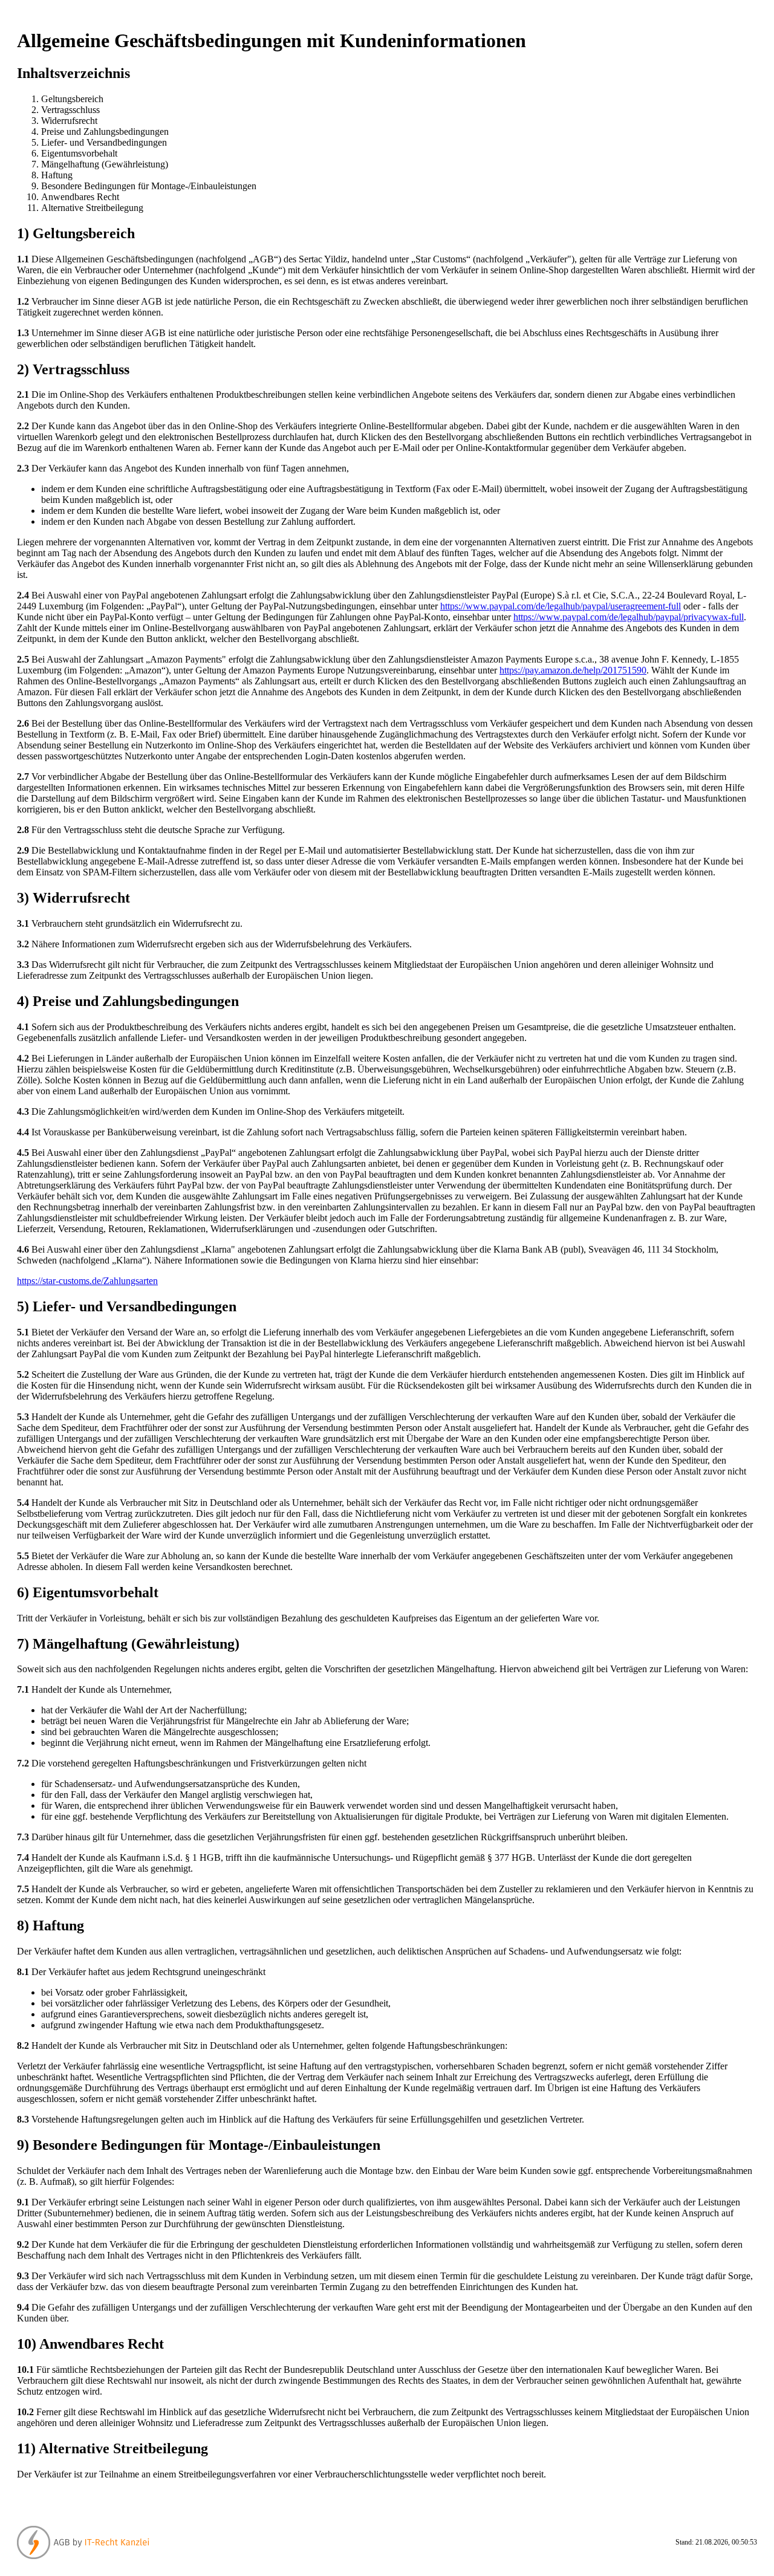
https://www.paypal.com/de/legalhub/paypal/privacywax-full (629, 617)
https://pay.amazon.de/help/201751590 (573, 670)
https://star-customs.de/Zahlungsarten (87, 1281)
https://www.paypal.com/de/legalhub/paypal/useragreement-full (561, 606)
